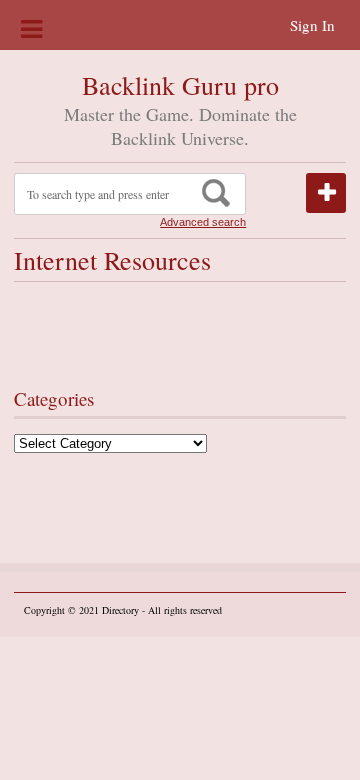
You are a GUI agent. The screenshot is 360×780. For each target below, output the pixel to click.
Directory (120, 610)
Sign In (312, 25)
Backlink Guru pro (180, 85)
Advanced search (203, 222)
